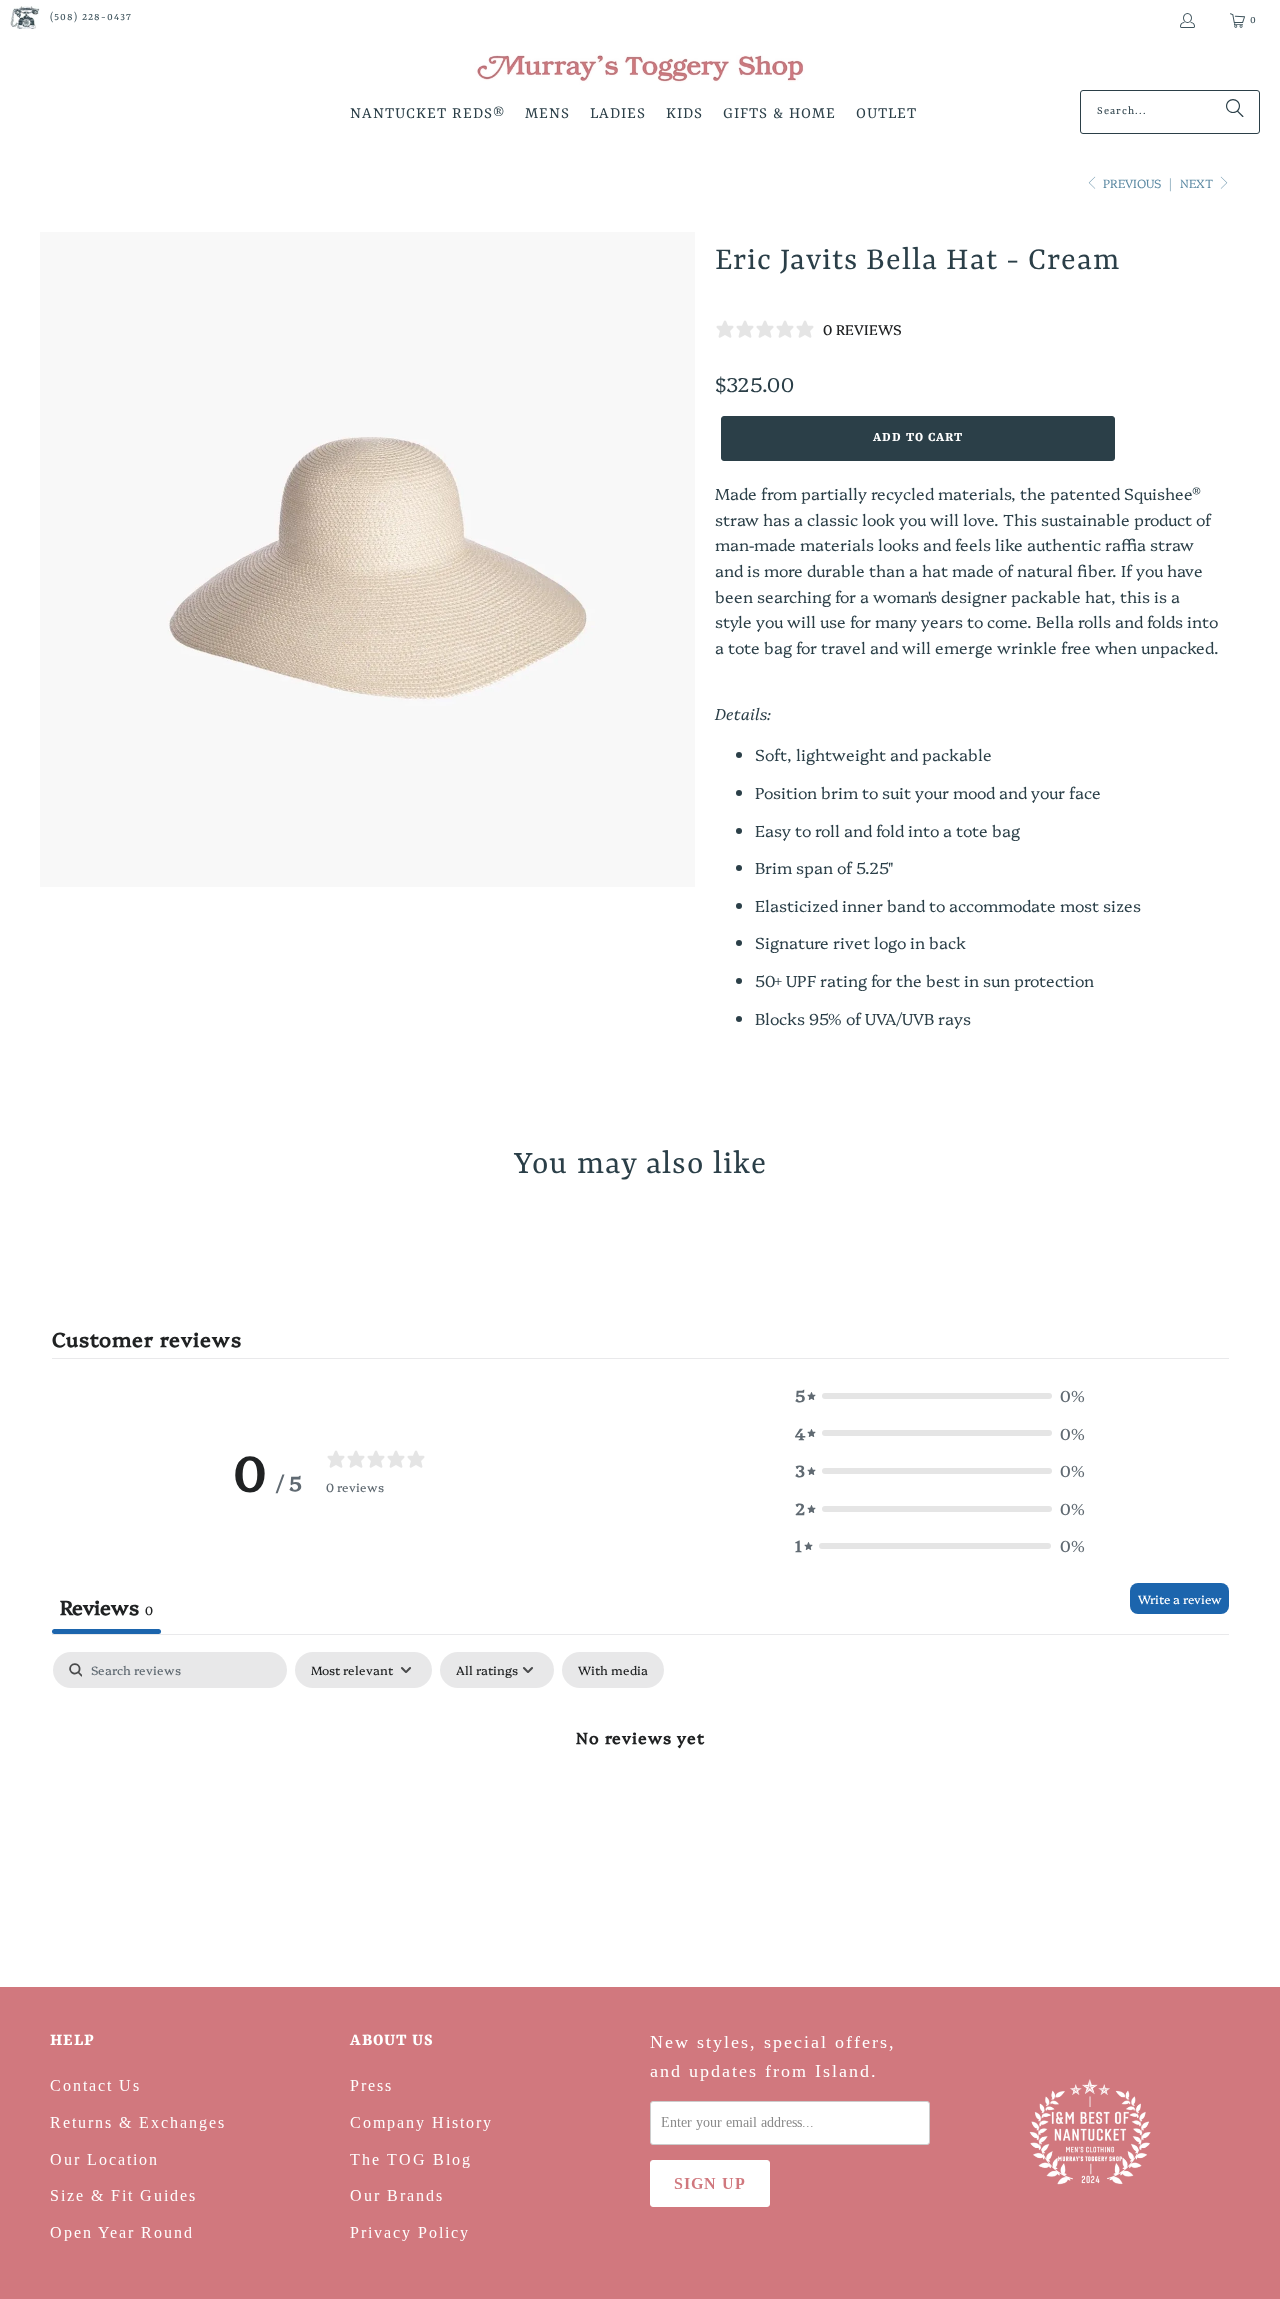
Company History (421, 2122)
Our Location (104, 2159)
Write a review (1179, 1598)
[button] (427, 115)
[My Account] (1186, 20)
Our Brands (397, 2195)
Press (371, 2085)
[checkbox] (613, 1670)
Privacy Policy (410, 2232)
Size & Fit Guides (123, 2195)
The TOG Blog (411, 2159)
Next (1198, 182)
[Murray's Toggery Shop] (640, 70)
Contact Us (95, 2085)
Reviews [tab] (106, 1606)
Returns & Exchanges (138, 2122)
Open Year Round (122, 2232)
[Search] (1235, 112)
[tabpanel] (640, 1804)
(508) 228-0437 (91, 17)
